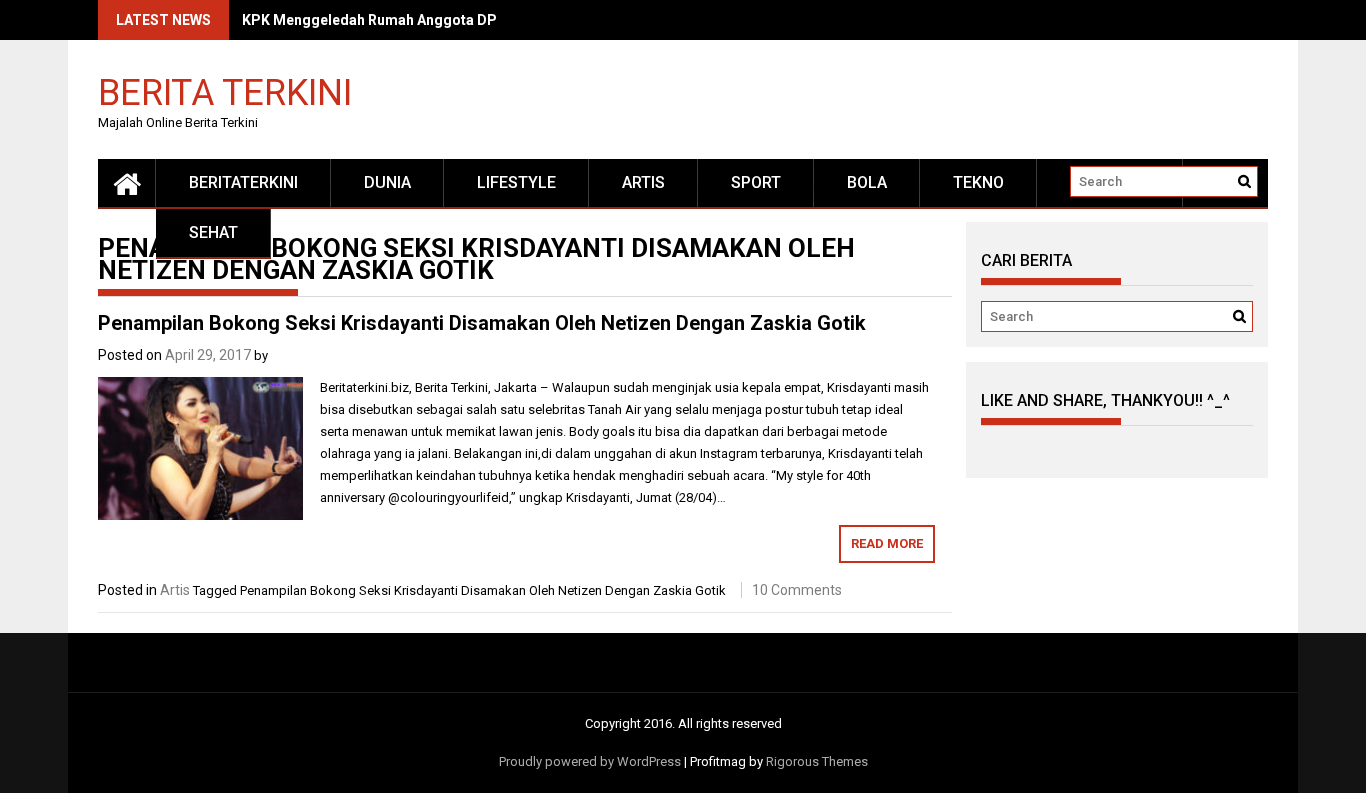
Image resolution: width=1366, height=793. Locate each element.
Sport (756, 182)
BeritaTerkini (243, 182)
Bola (867, 182)
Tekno (978, 182)
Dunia (387, 182)
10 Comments (797, 590)
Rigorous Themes (817, 761)
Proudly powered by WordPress (590, 761)
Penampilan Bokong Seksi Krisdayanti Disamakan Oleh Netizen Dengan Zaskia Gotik (482, 323)
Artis (643, 182)
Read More (887, 543)
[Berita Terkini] (127, 183)
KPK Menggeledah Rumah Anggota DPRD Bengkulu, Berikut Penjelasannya (489, 20)
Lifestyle (516, 182)
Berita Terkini (225, 91)
